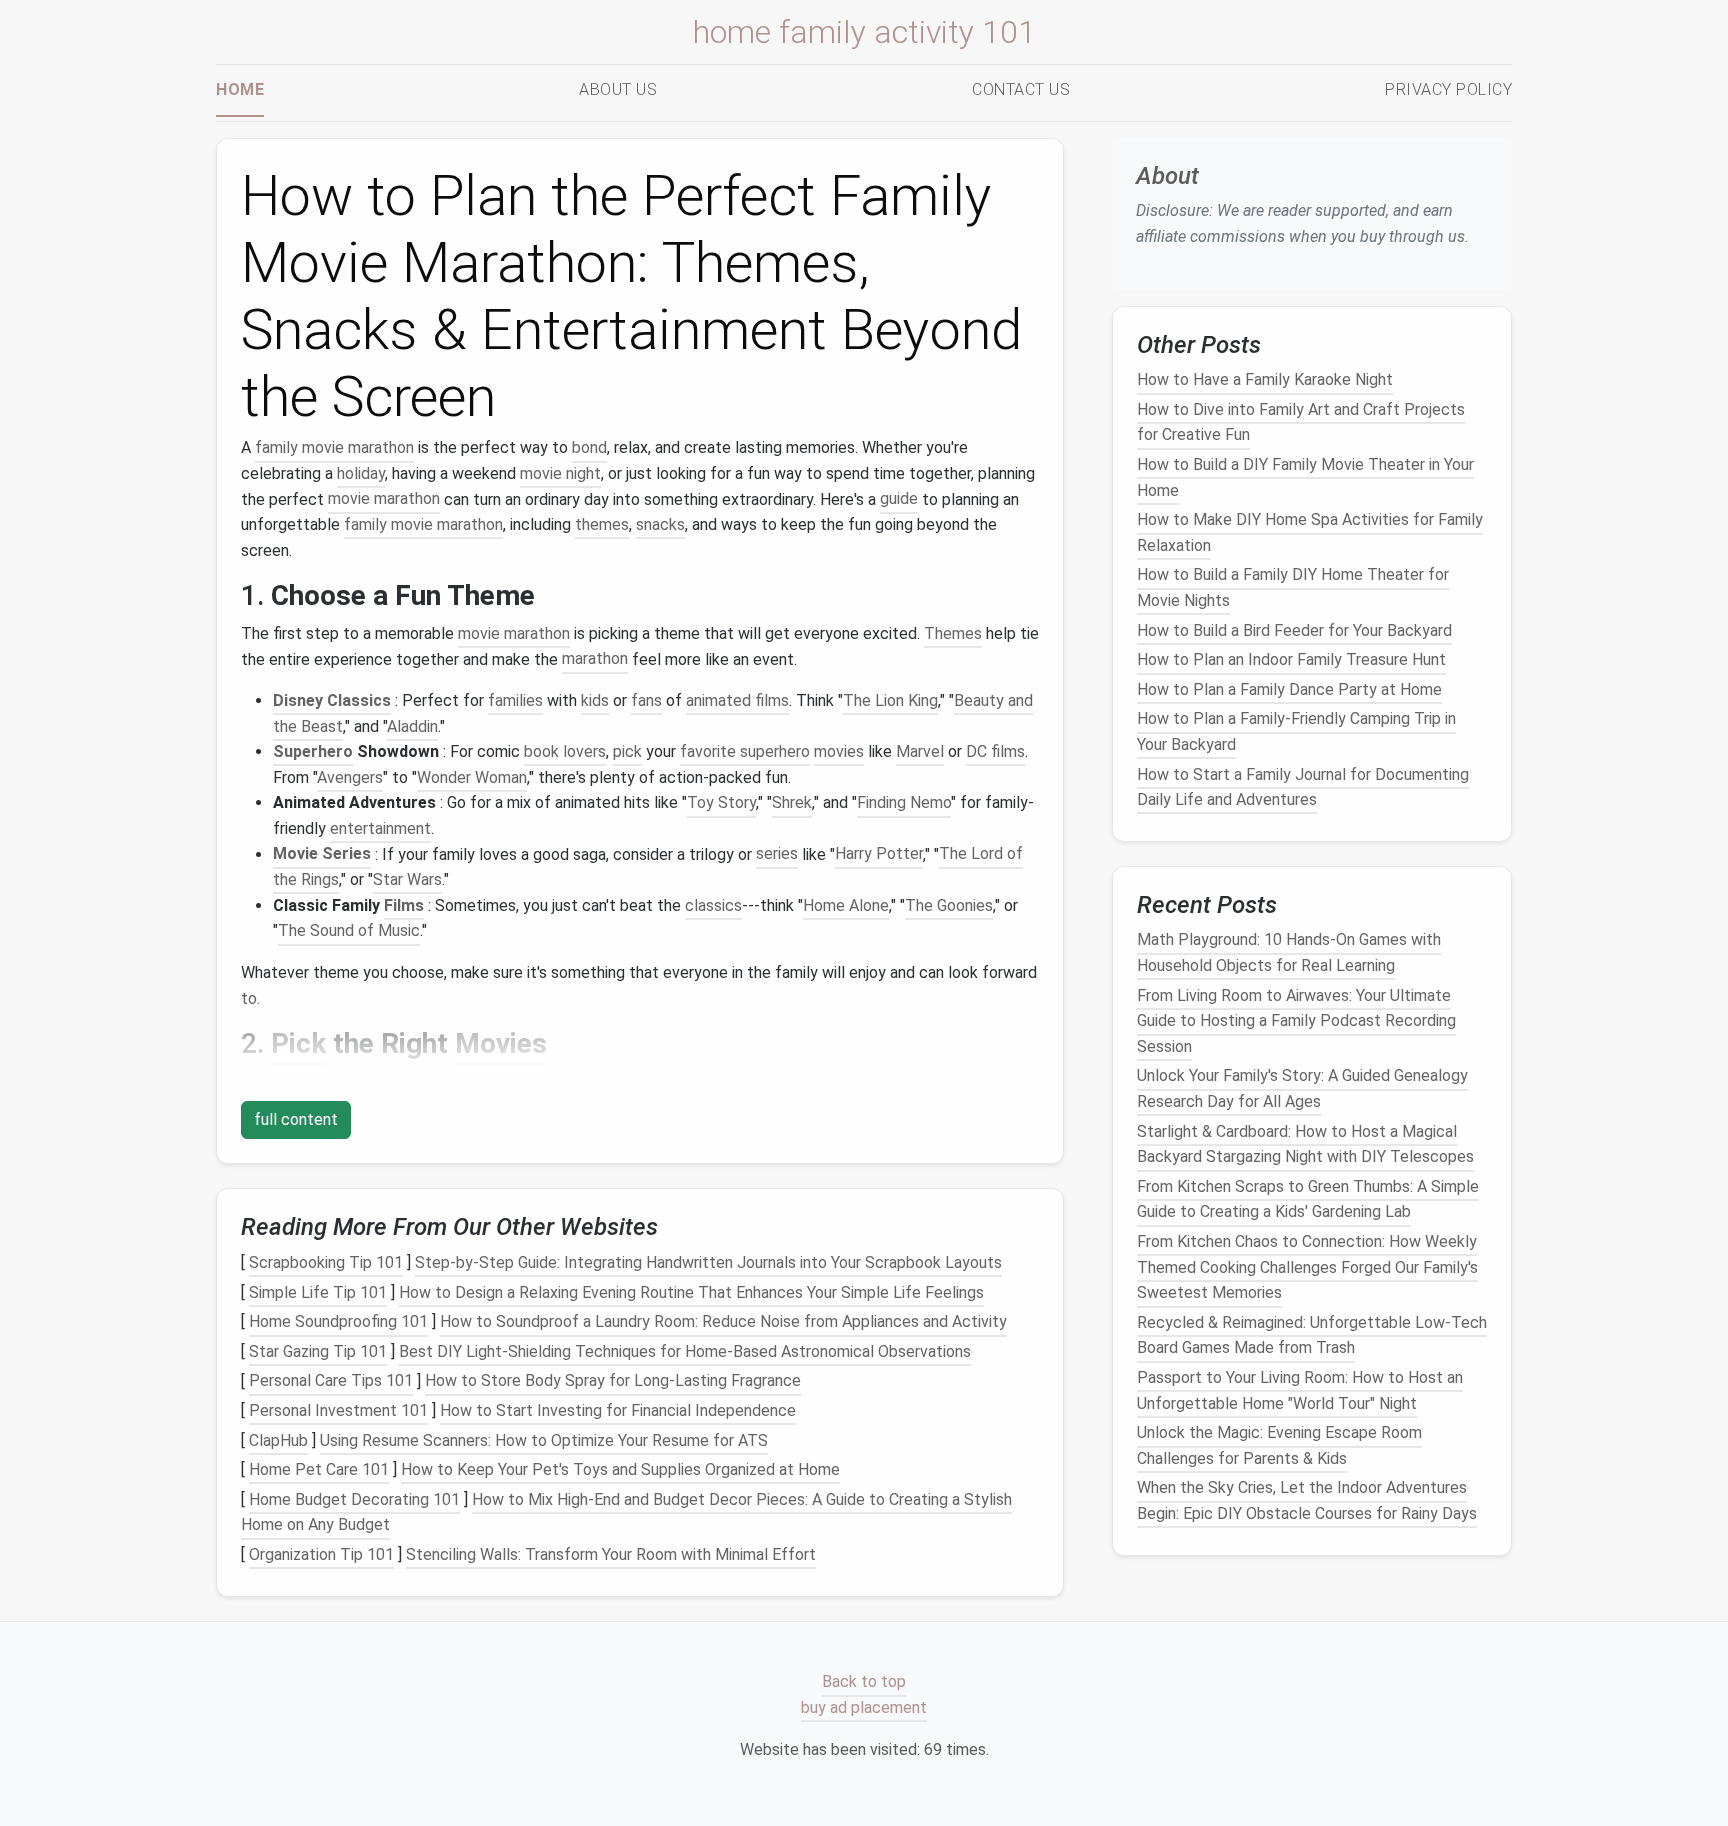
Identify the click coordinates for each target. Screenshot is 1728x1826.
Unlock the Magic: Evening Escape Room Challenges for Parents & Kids (1279, 1445)
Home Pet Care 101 (319, 1469)
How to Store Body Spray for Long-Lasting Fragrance (613, 1381)
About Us (618, 89)
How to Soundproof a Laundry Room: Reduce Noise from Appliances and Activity (723, 1321)
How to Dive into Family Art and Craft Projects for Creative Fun (1301, 422)
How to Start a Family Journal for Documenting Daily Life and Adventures (1303, 787)
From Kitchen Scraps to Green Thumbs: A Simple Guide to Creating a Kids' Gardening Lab (1308, 1199)
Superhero (313, 751)
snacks (660, 524)
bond (589, 447)
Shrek (792, 802)
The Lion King (890, 700)
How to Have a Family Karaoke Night (1265, 379)
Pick (298, 1043)
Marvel (920, 751)
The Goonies (949, 905)
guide (899, 499)
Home (240, 89)
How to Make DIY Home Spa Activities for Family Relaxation (1310, 532)
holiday (361, 473)
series (777, 854)
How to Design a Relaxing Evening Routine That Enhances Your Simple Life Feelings (691, 1292)
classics (713, 905)
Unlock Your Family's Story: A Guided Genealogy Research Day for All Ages (1302, 1089)
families (515, 700)
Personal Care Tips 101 (331, 1381)
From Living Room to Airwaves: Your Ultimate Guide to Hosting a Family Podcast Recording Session (1296, 1021)
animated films (737, 700)
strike (814, 1081)
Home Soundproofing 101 (338, 1321)
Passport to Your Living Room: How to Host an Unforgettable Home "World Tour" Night (1300, 1390)
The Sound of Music (349, 930)
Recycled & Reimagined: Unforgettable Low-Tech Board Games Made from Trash (1312, 1335)
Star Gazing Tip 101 (318, 1351)
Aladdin (412, 726)
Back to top (864, 1682)
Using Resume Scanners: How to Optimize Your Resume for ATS (544, 1440)
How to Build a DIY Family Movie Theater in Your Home (1305, 477)
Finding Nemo (904, 802)
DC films (995, 751)
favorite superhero (745, 751)
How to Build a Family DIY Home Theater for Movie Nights (1293, 588)
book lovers (565, 751)
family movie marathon (334, 447)
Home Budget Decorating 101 (354, 1499)
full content (296, 1119)
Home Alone (846, 905)
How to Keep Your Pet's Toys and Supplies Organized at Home (620, 1469)
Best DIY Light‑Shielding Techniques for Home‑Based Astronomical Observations (685, 1351)
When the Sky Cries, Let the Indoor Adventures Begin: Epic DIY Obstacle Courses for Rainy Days (1307, 1501)
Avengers (350, 777)
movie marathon (384, 499)
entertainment (380, 828)
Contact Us (1021, 89)
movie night (560, 473)
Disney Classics (332, 700)
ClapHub (278, 1440)
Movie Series (322, 854)
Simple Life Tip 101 (318, 1292)
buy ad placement (864, 1707)
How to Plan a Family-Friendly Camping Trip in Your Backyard (1296, 732)
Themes (953, 633)
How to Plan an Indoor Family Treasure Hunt (1291, 659)
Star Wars (407, 879)
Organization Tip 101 (321, 1554)
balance (877, 1081)
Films (404, 905)
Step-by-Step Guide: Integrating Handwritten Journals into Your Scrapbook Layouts (708, 1262)
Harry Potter (879, 854)
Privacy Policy (1448, 89)
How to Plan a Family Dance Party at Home (1289, 689)
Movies (501, 1043)
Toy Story (721, 802)
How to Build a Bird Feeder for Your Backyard (1294, 630)
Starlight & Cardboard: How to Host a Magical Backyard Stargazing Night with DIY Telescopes (1305, 1144)
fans (646, 700)
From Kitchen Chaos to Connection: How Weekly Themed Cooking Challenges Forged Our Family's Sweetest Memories (1307, 1267)
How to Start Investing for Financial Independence (618, 1410)
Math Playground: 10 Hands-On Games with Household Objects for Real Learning (1289, 953)
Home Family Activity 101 (864, 32)
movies (839, 751)
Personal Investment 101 (338, 1410)
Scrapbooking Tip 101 (326, 1262)
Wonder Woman (472, 777)
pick (627, 751)
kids (595, 700)
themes (602, 524)
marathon (595, 659)
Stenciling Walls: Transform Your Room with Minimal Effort (611, 1554)
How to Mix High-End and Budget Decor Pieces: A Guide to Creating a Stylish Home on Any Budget (626, 1512)
